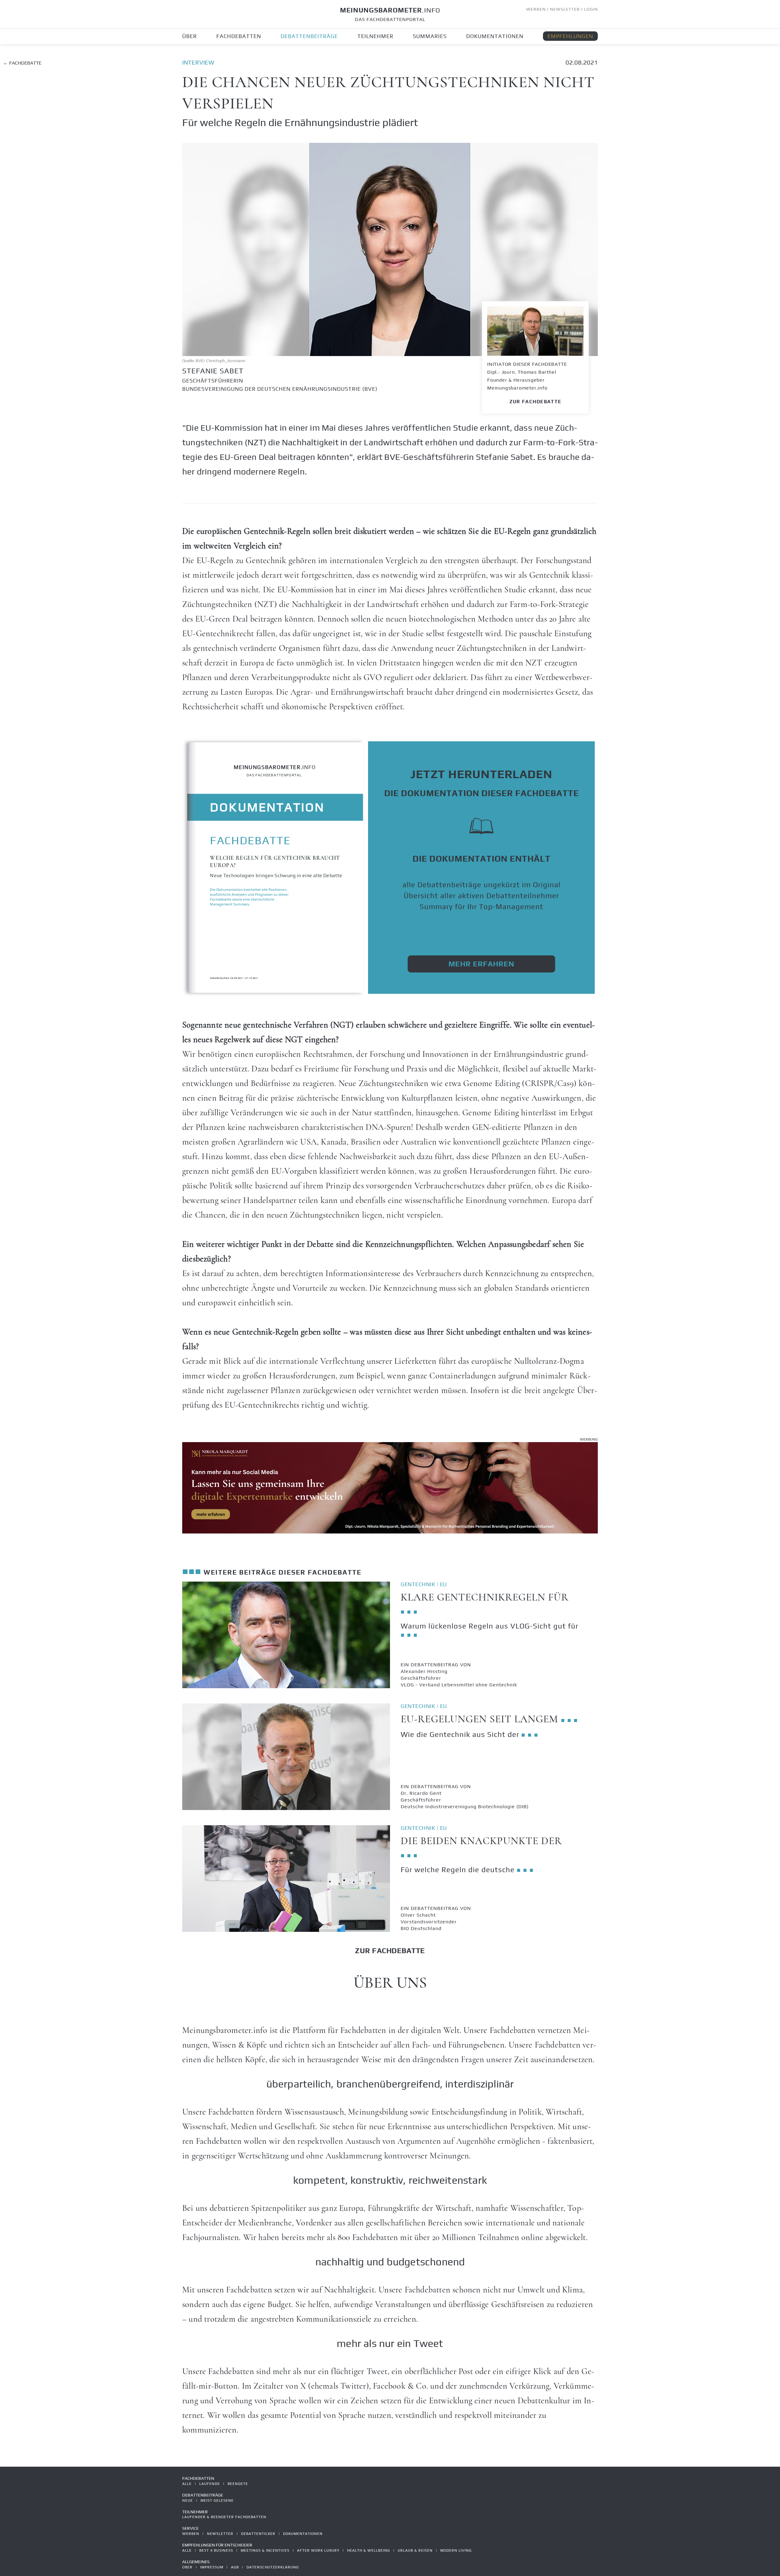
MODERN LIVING (456, 2550)
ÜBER (190, 36)
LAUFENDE (210, 2484)
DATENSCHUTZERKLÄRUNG (273, 2567)
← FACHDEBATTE (22, 63)
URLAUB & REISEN (415, 2550)
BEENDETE (238, 2484)
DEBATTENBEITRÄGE (309, 36)
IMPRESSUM (212, 2567)
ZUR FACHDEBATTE (535, 402)
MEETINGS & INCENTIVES (265, 2550)
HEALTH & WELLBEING (369, 2550)
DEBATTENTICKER (258, 2534)
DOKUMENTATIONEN (495, 36)
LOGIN (591, 9)
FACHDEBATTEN (239, 36)
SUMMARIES (430, 36)
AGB (235, 2567)
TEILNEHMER (375, 36)
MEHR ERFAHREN (481, 964)
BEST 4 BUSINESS (216, 2550)
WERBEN (536, 9)
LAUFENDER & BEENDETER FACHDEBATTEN (224, 2517)
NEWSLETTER (565, 9)
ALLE (187, 2484)
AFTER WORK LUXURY (318, 2550)
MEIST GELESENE (217, 2500)
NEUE (188, 2500)
